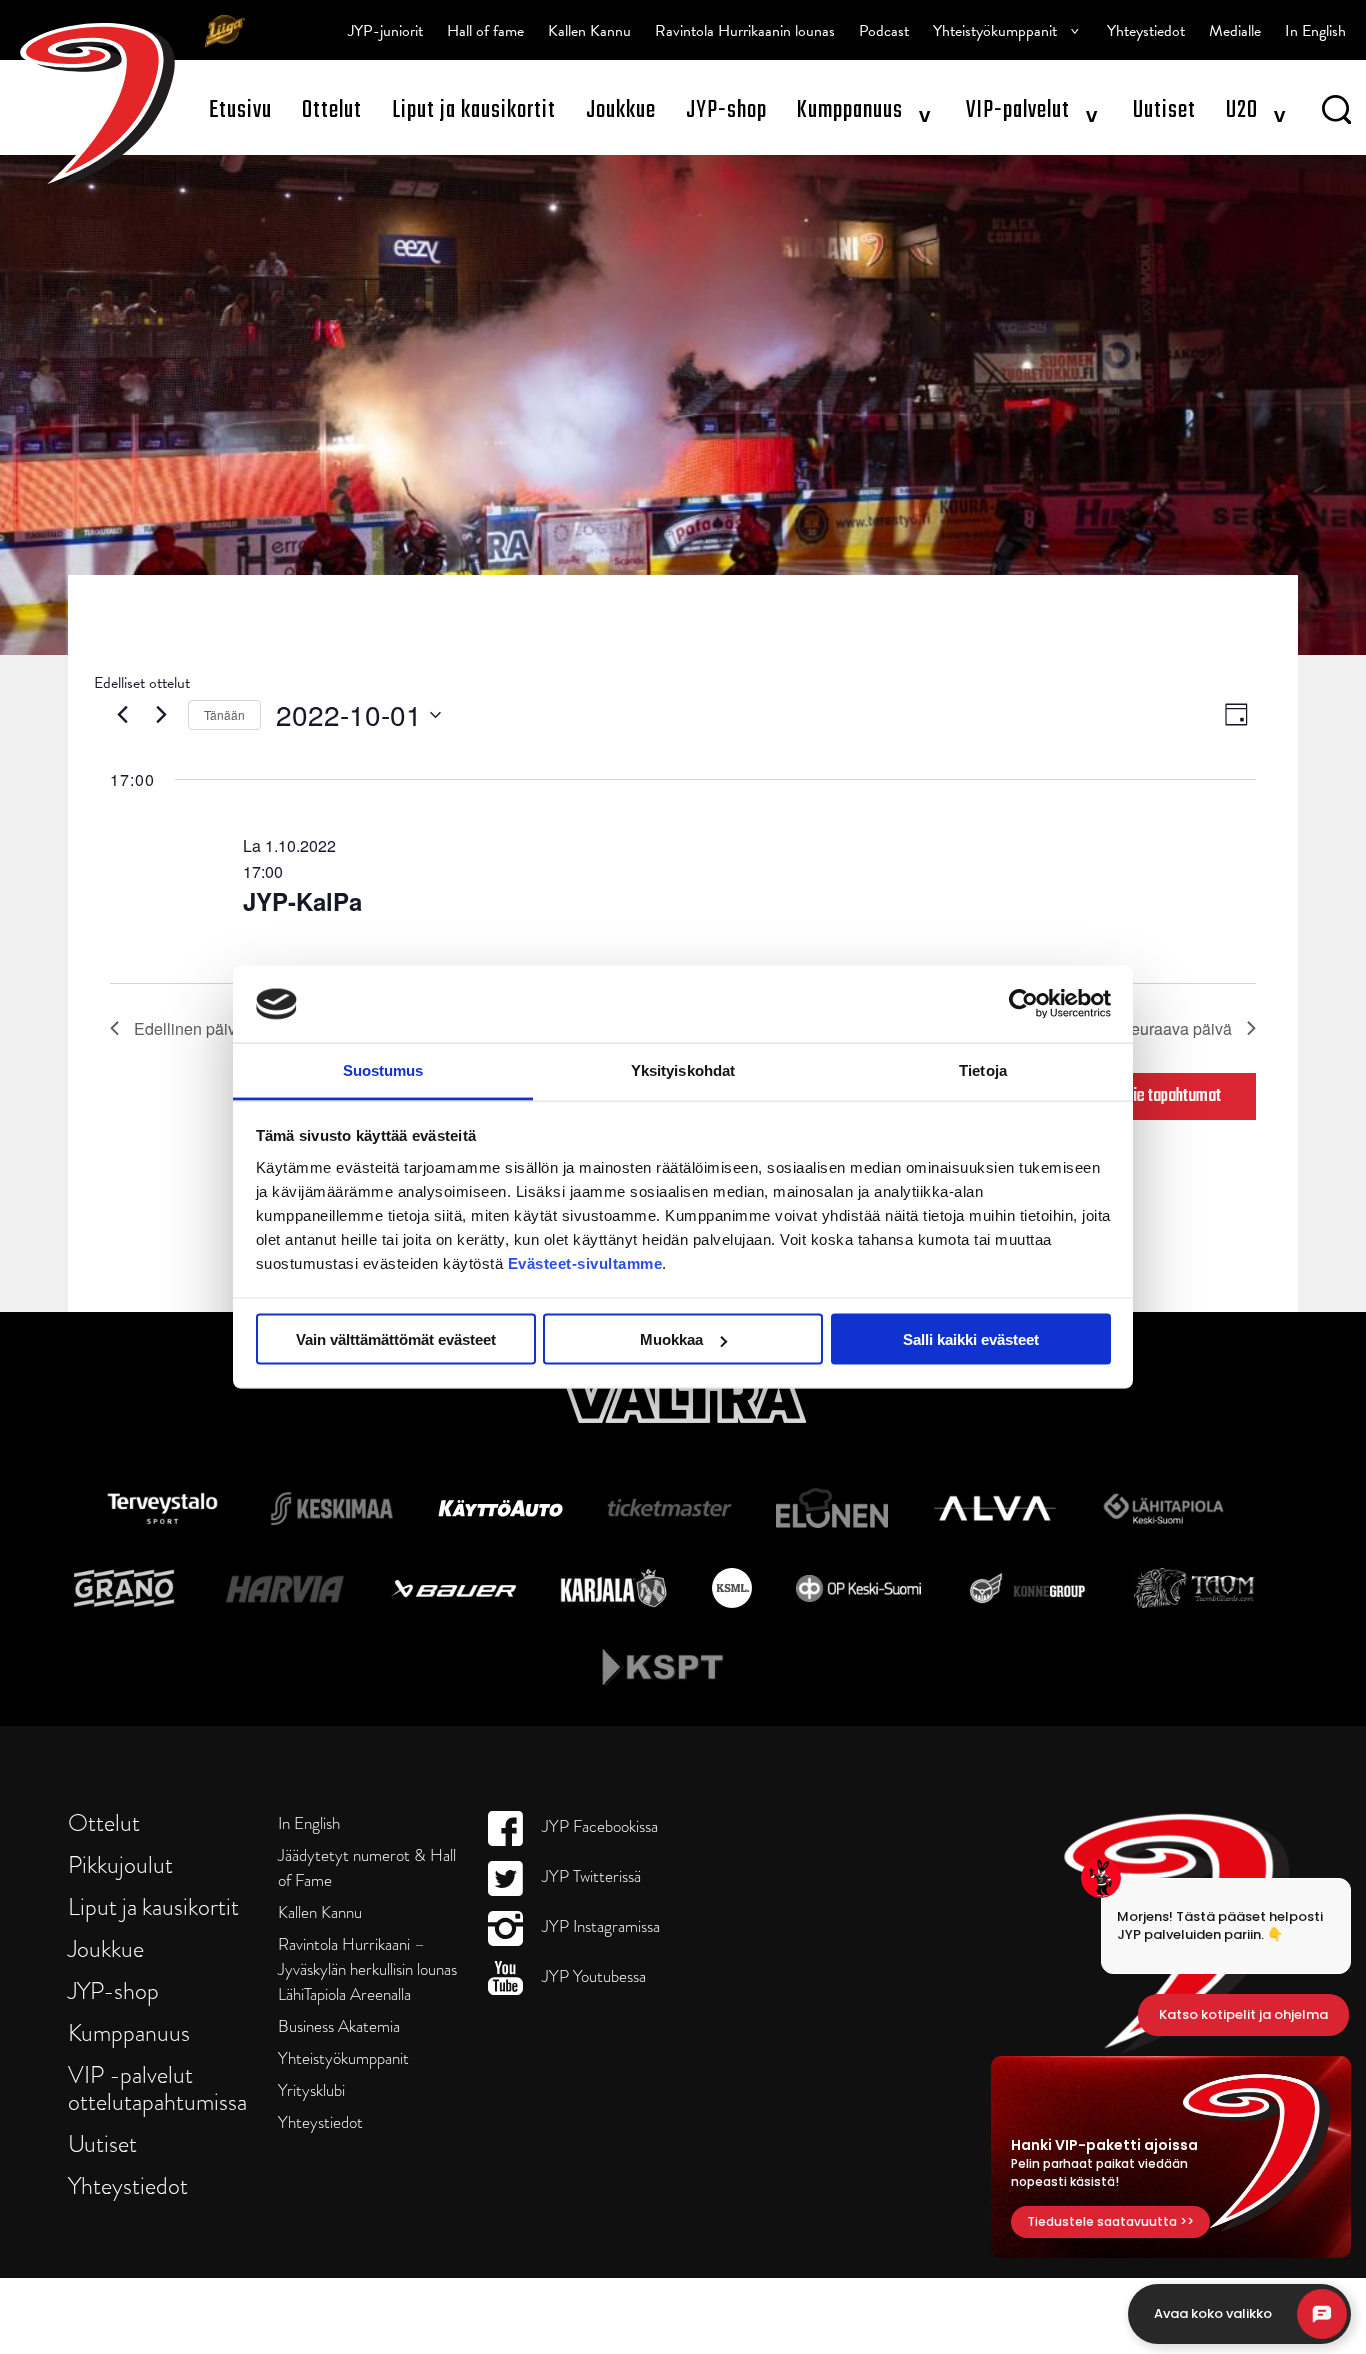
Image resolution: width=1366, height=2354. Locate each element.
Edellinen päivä (189, 1028)
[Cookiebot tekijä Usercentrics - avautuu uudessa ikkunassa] (1023, 1004)
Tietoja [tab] (983, 1069)
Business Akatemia (339, 2026)
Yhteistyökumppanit (995, 31)
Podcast (884, 31)
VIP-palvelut (1018, 110)
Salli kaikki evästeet (971, 1339)
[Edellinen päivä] (122, 715)
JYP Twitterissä (589, 1876)
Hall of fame (485, 31)
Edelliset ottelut (142, 683)
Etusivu (240, 110)
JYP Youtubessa (592, 1976)
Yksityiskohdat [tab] (683, 1069)
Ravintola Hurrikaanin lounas (745, 31)
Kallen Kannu (589, 31)
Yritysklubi (311, 2090)
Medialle (1235, 31)
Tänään (224, 714)
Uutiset (1164, 110)
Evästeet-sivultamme (585, 1262)
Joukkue (621, 110)
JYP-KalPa (302, 901)
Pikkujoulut (120, 1864)
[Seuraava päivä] (161, 715)
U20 (1242, 110)
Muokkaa (671, 1339)
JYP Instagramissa (599, 1926)
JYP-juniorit (385, 31)
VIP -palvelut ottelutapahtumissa (157, 2088)
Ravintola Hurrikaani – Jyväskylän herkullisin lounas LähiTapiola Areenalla (367, 1969)
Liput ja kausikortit (474, 110)
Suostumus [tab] (383, 1069)
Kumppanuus (850, 110)
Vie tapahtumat (1173, 1096)
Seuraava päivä (1176, 1028)
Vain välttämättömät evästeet (396, 1339)
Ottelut (332, 110)
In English (1315, 31)
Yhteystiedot (1146, 31)
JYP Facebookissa (598, 1826)
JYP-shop (726, 110)
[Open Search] (1336, 113)
